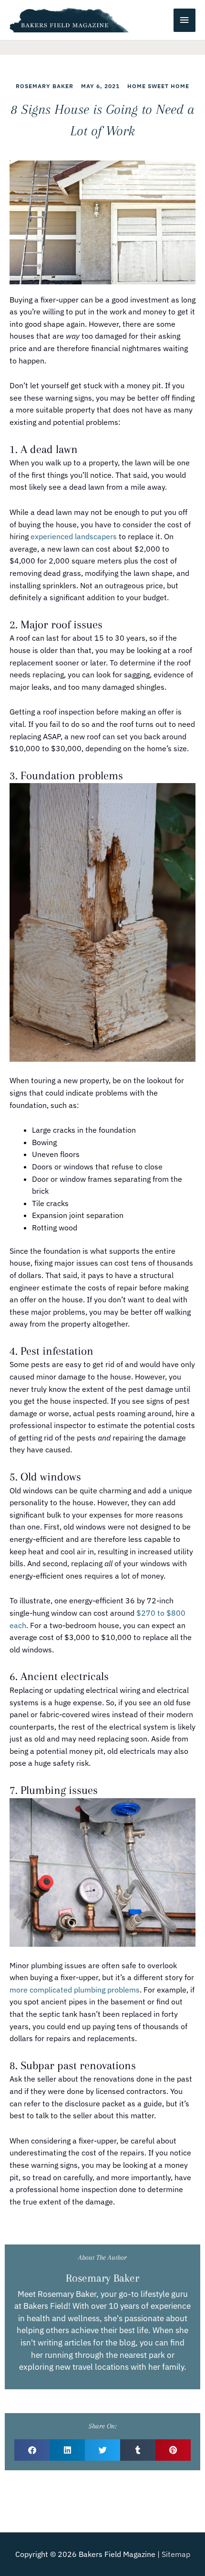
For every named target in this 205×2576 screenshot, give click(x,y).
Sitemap (176, 2554)
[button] (32, 2450)
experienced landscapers (74, 536)
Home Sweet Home (158, 86)
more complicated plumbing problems (75, 1990)
